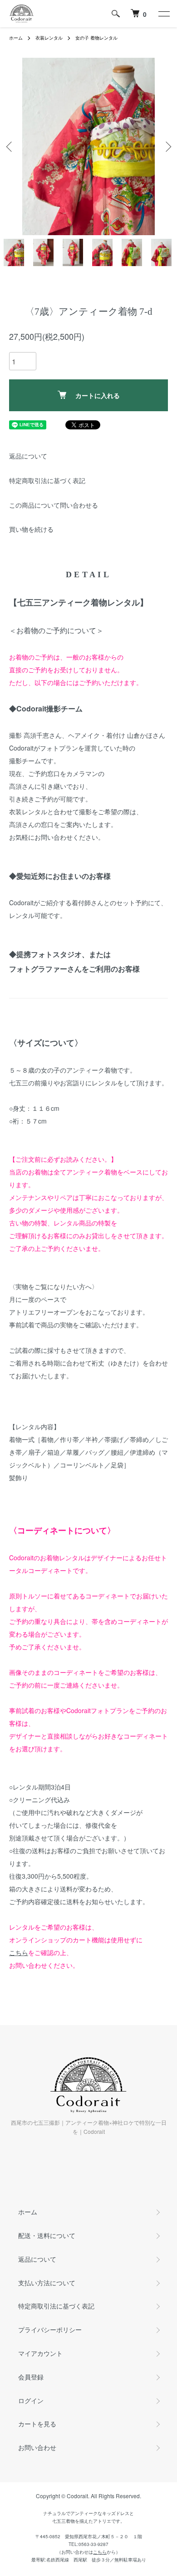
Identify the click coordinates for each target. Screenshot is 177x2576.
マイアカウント (40, 2353)
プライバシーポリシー (50, 2329)
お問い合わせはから (88, 2552)
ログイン (31, 2400)
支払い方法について (47, 2283)
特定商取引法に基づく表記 (47, 480)
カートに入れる (98, 395)
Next (167, 147)
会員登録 (31, 2377)
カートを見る (37, 2424)
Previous (10, 147)
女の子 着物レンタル (96, 38)
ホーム (16, 38)
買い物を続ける (31, 529)
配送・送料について (47, 2235)
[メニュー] (163, 14)
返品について (28, 456)
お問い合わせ (37, 2447)
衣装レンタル (49, 38)
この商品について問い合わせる (54, 505)
